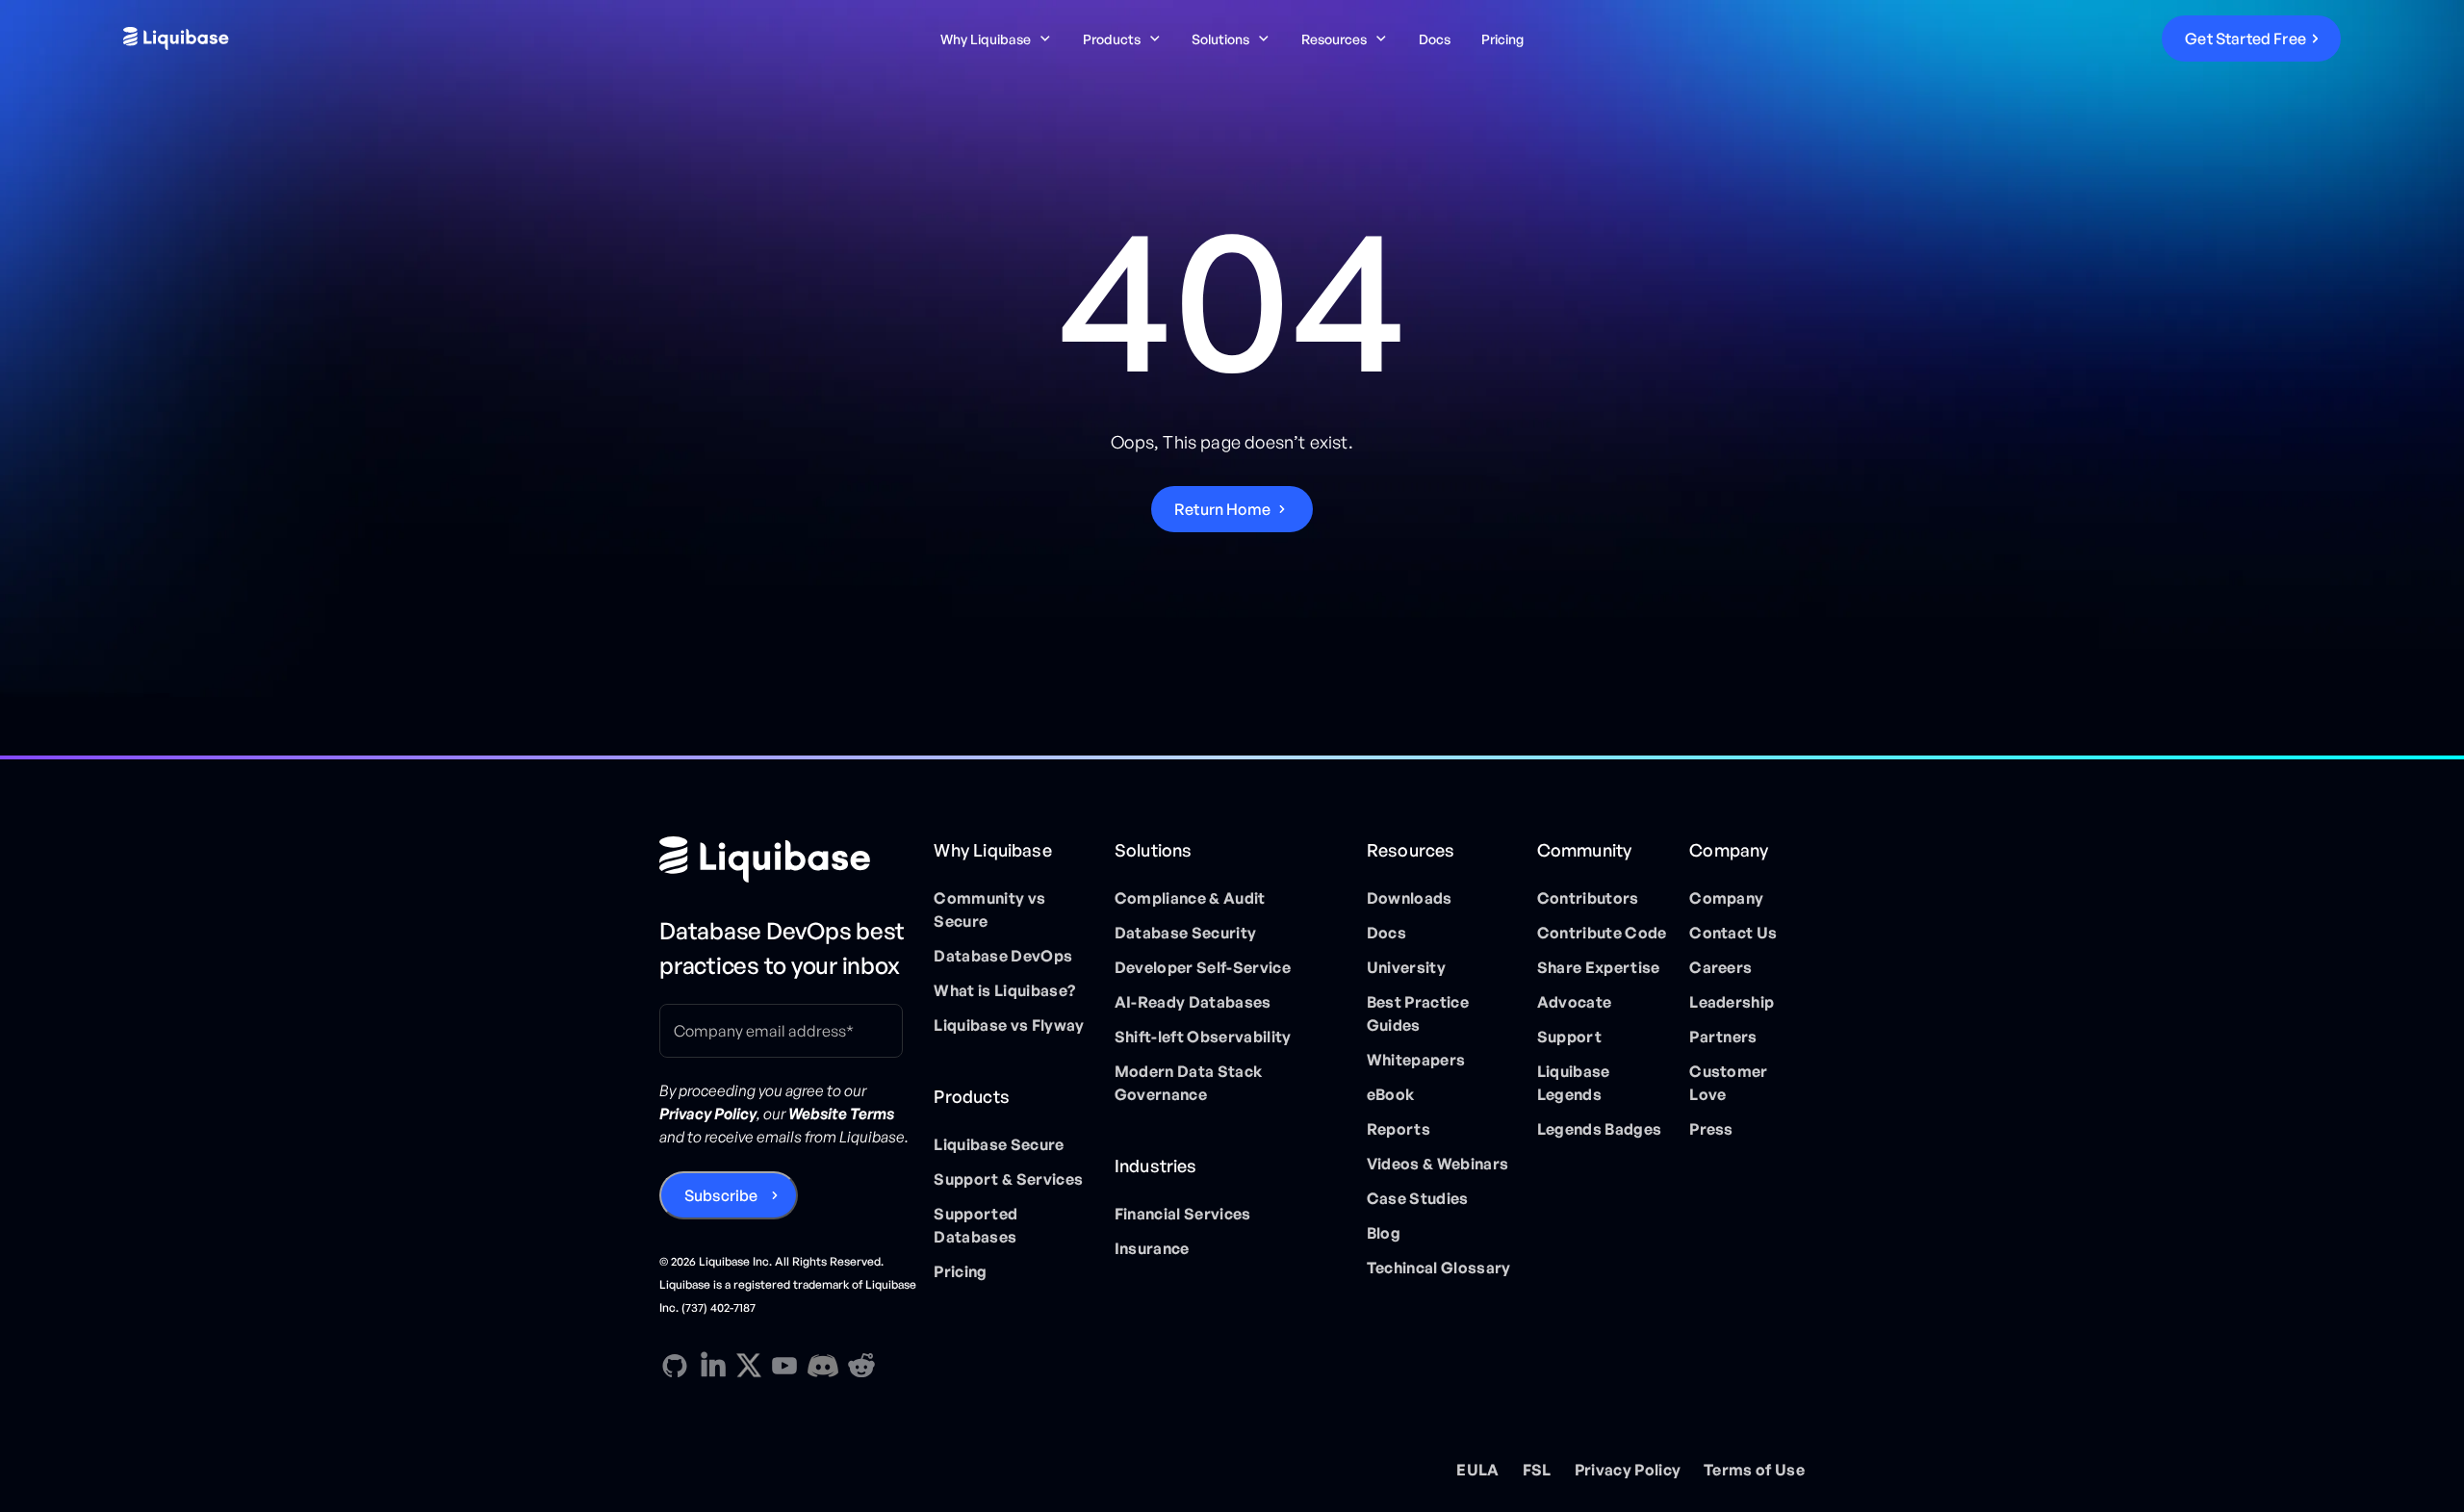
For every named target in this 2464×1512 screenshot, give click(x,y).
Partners (1723, 1037)
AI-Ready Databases (1193, 1002)
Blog (1384, 1233)
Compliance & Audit (1190, 898)
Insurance (1152, 1248)
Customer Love (1729, 1083)
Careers (1720, 967)
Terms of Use (1754, 1470)
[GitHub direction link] (675, 1366)
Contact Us (1733, 933)
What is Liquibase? (1004, 990)
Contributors (1588, 898)
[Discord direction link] (823, 1366)
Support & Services (1008, 1179)
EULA (1477, 1470)
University (1406, 967)
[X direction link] (749, 1365)
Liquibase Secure (999, 1144)
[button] (996, 39)
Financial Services (1183, 1214)
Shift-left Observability (1203, 1037)
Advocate (1575, 1002)
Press (1711, 1129)
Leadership (1732, 1002)
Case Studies (1418, 1198)
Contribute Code (1602, 933)
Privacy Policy (1628, 1470)
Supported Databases (975, 1225)
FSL (1537, 1470)
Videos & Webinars (1437, 1164)
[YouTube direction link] (784, 1366)
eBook (1391, 1094)
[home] (359, 38)
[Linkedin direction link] (713, 1366)
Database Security (1185, 933)
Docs (1435, 39)
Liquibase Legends (1574, 1083)
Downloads (1410, 898)
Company (1726, 898)
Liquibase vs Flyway (1009, 1025)
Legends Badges (1599, 1129)
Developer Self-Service (1203, 967)
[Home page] (789, 859)
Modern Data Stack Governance (1188, 1083)
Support (1569, 1037)
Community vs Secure (989, 910)
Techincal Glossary (1439, 1268)
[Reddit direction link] (861, 1366)
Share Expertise (1599, 967)
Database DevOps (1003, 956)
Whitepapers (1416, 1060)
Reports (1399, 1129)
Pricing (1502, 39)
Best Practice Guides (1418, 1013)
